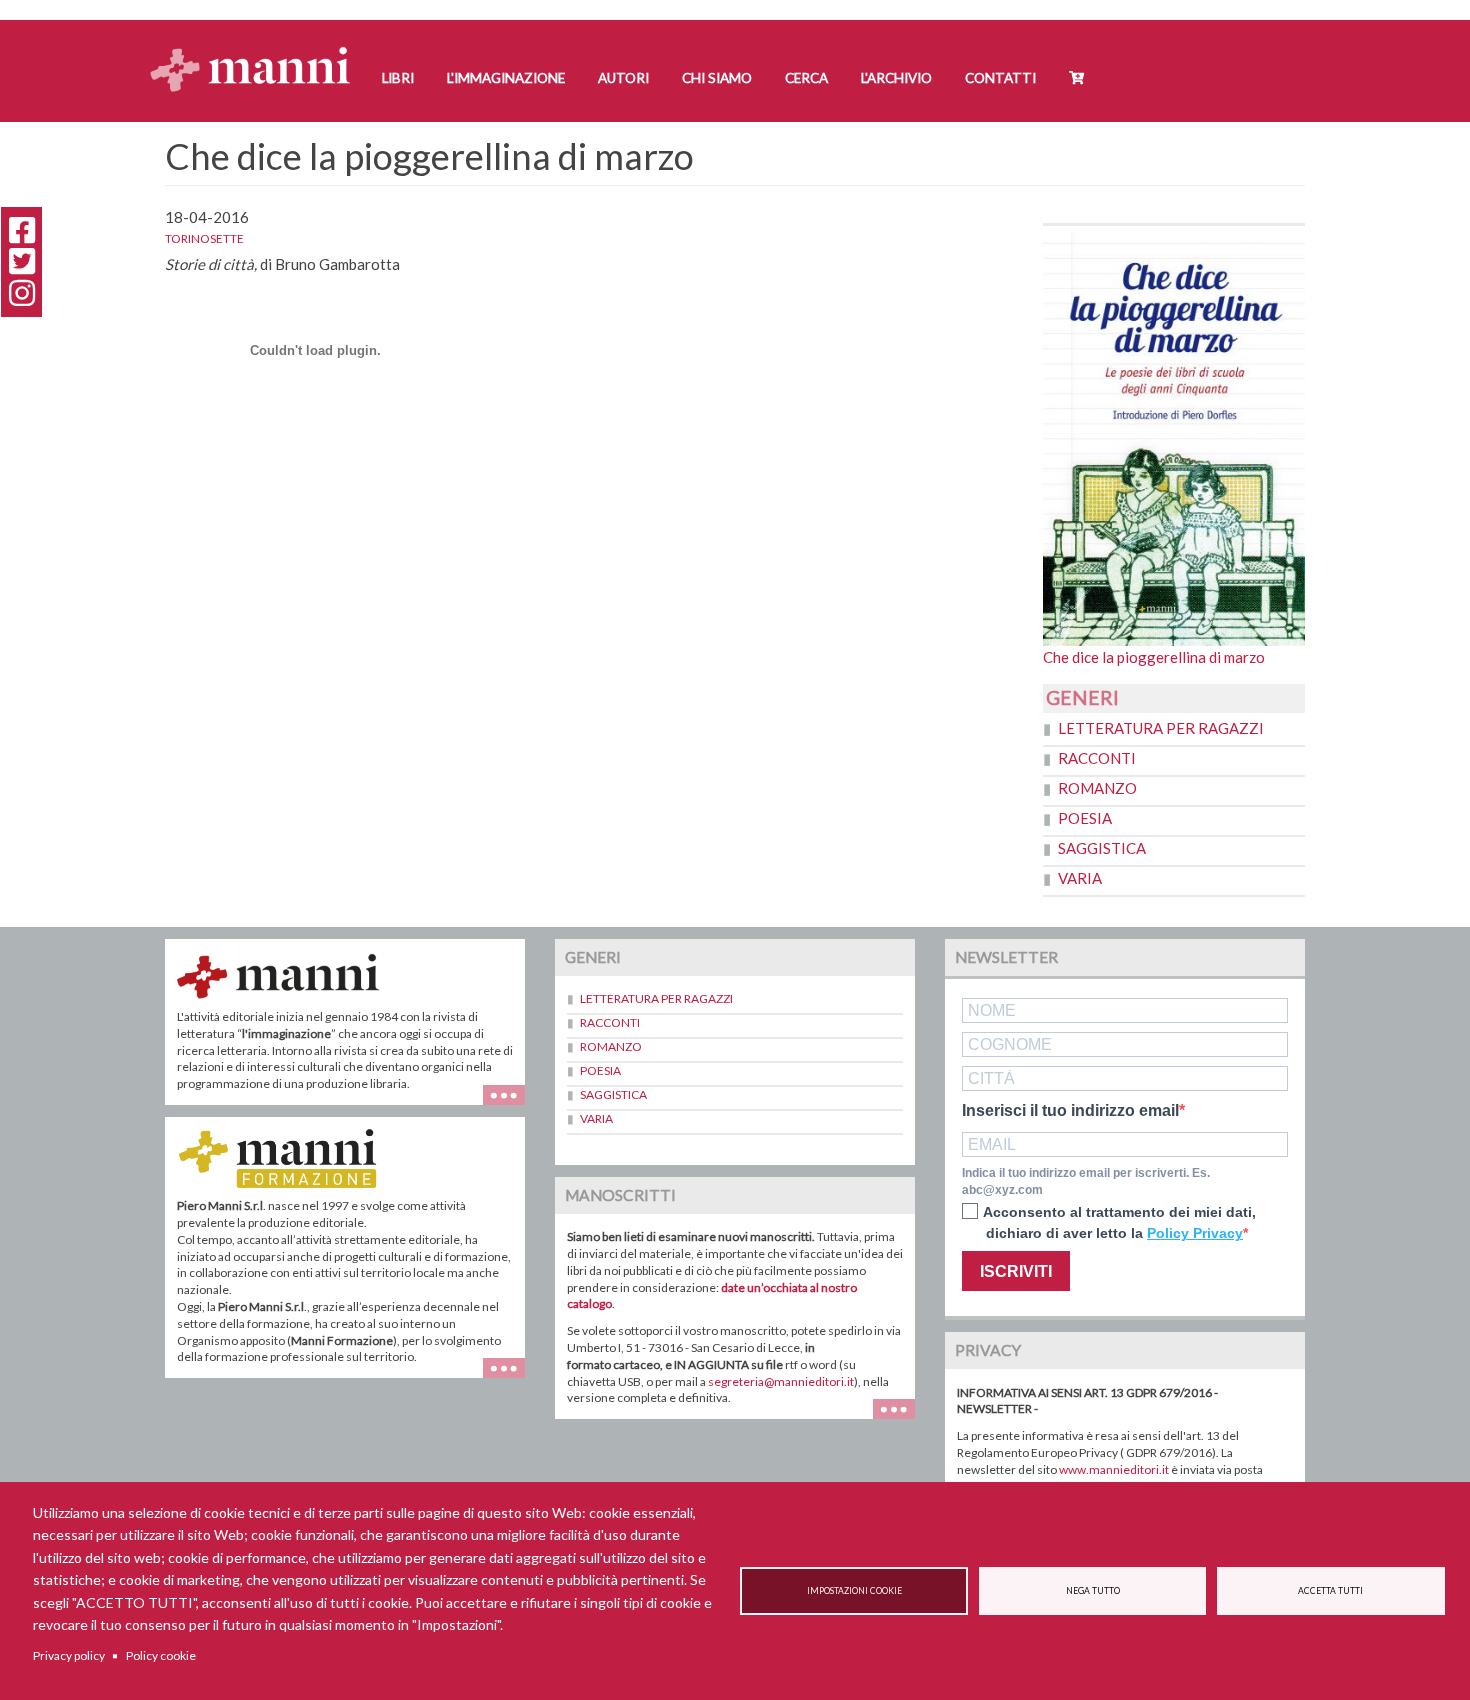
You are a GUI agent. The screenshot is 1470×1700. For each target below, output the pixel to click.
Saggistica (1102, 848)
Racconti (1097, 758)
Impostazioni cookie (854, 1591)
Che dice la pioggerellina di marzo (1154, 657)
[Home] (257, 50)
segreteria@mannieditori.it (781, 1381)
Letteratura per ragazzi (1161, 728)
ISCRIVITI (1016, 1271)
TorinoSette (204, 238)
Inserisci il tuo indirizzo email (1070, 1111)
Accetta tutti (1330, 1591)
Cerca (806, 78)
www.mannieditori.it (1114, 1469)
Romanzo (1097, 788)
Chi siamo (717, 78)
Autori (623, 78)
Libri (398, 78)
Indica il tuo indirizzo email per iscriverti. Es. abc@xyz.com (1086, 1181)
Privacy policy (69, 1655)
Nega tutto (1093, 1591)
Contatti (1000, 78)
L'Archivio (896, 78)
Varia (1080, 878)
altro (511, 1377)
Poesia (1085, 818)
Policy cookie (161, 1655)
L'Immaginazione (506, 78)
